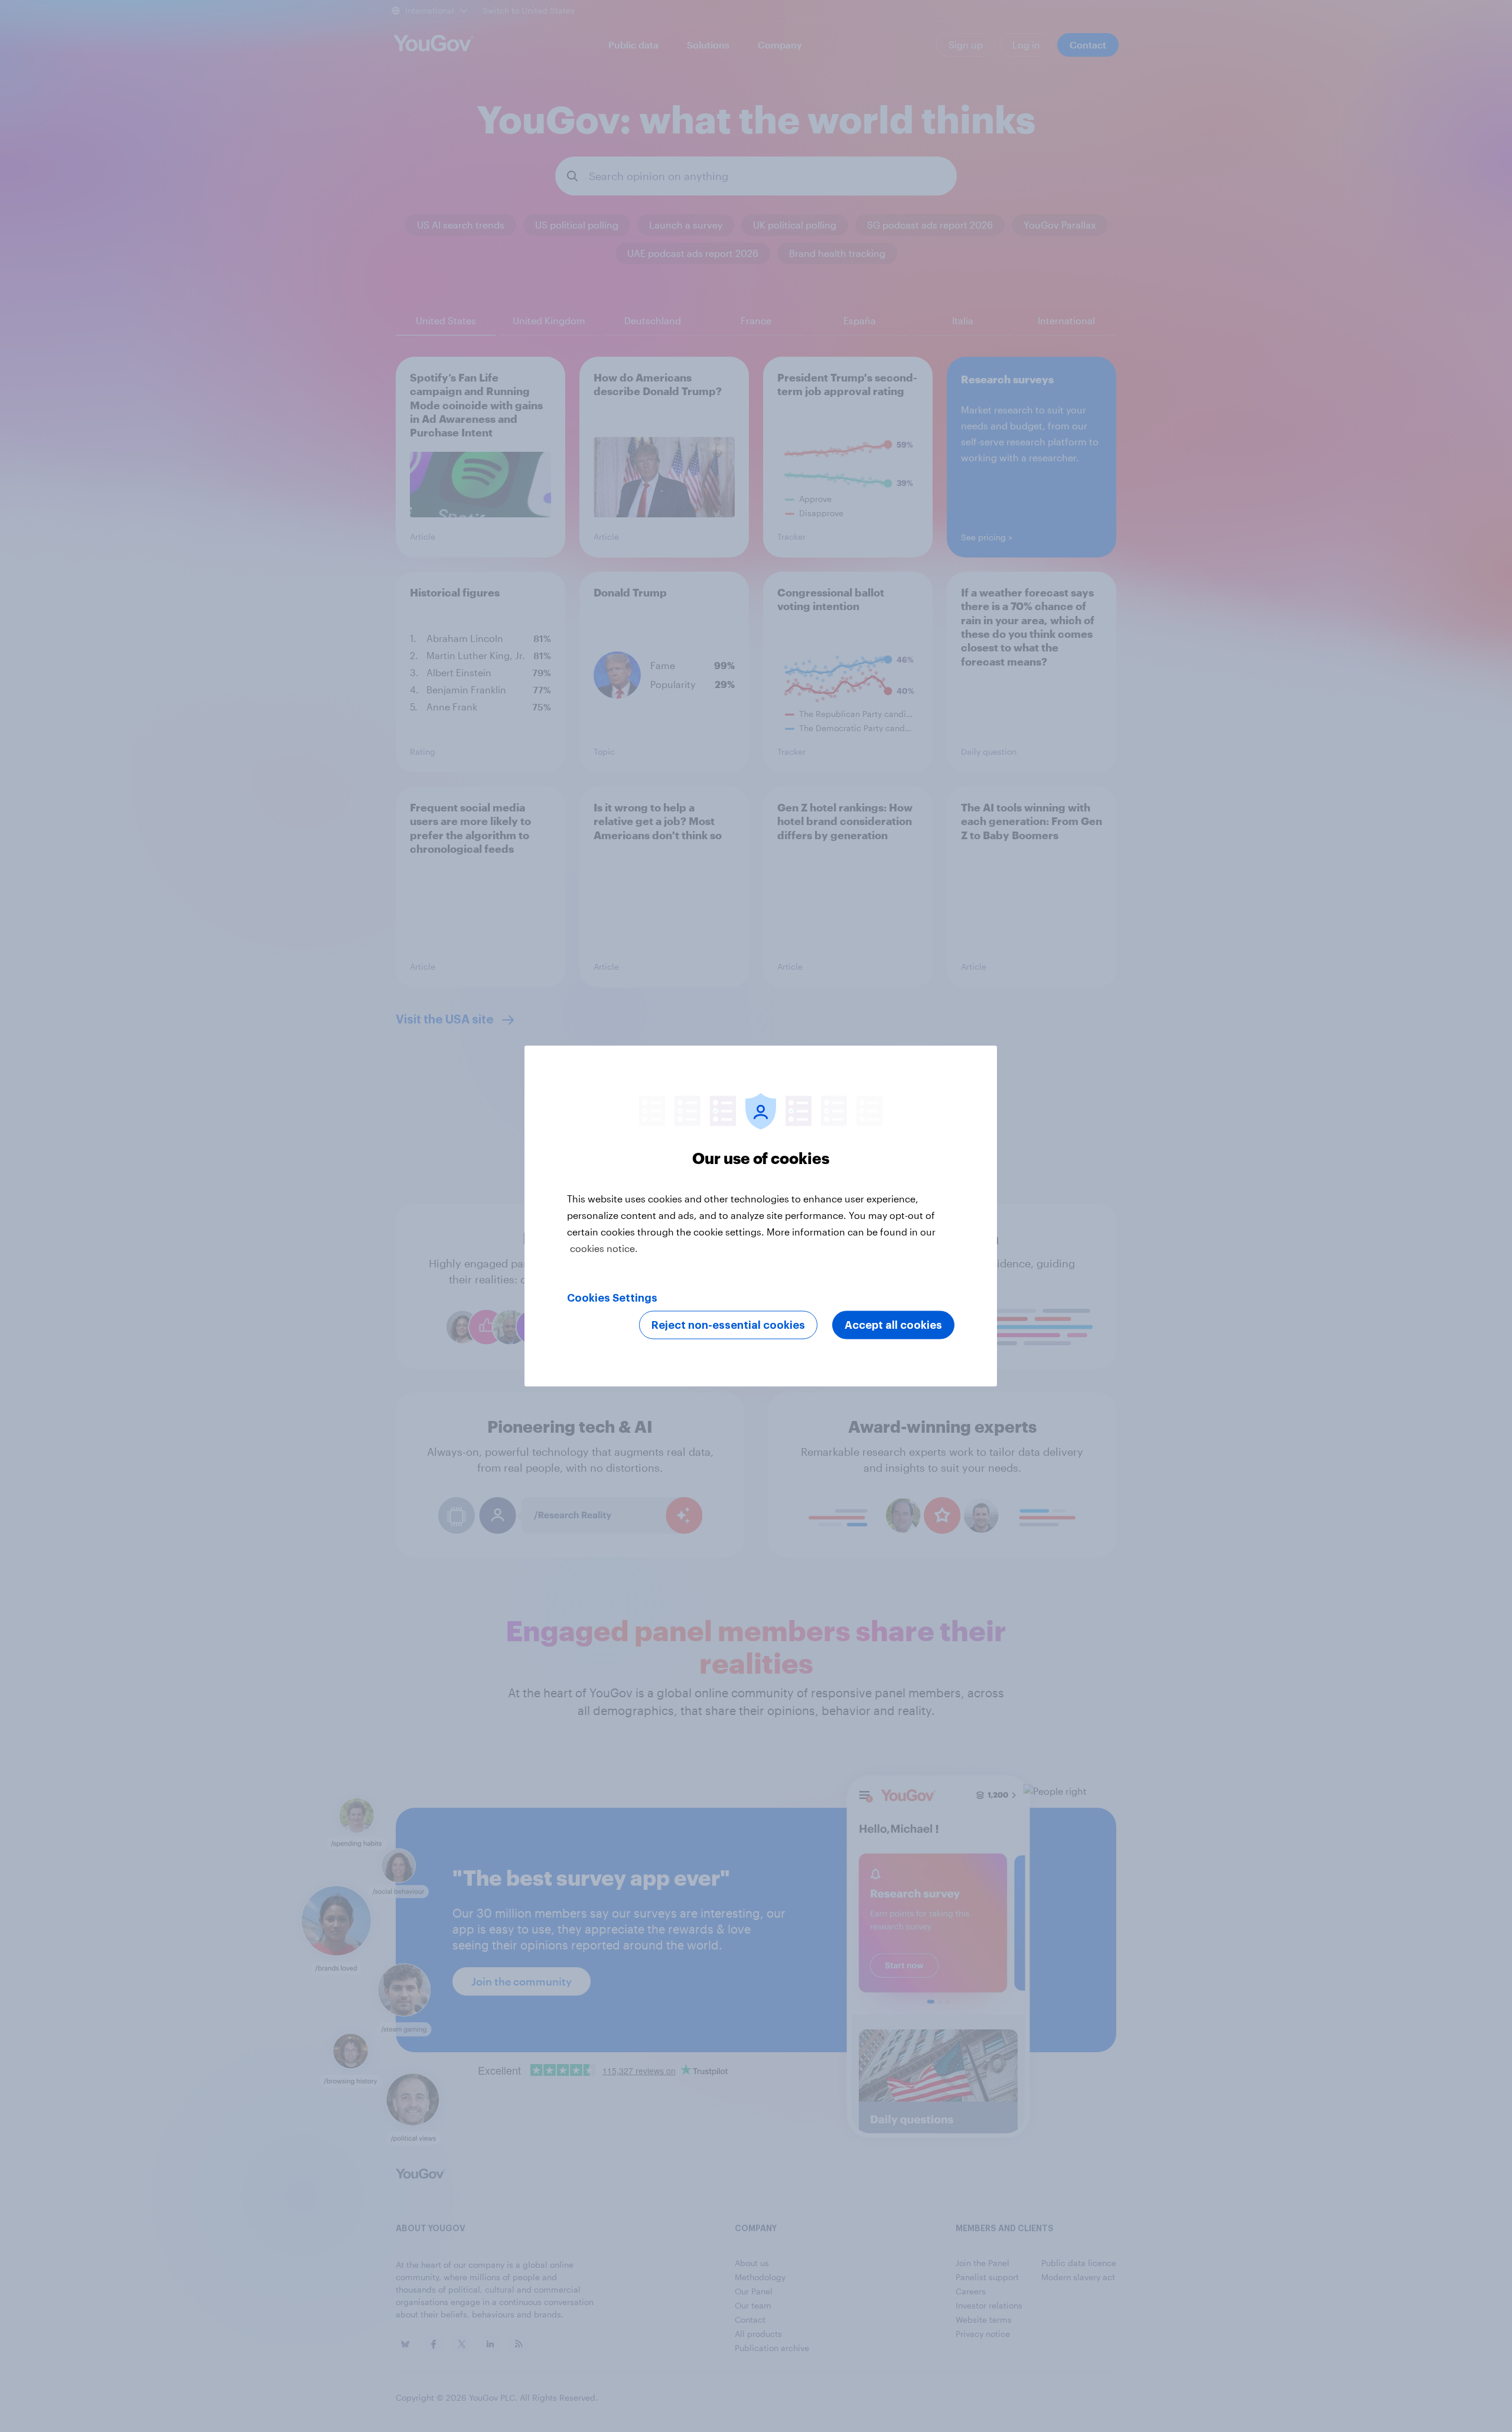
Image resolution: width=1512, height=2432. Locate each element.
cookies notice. (604, 1248)
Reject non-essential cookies (728, 1325)
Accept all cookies (893, 1325)
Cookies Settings (612, 1298)
